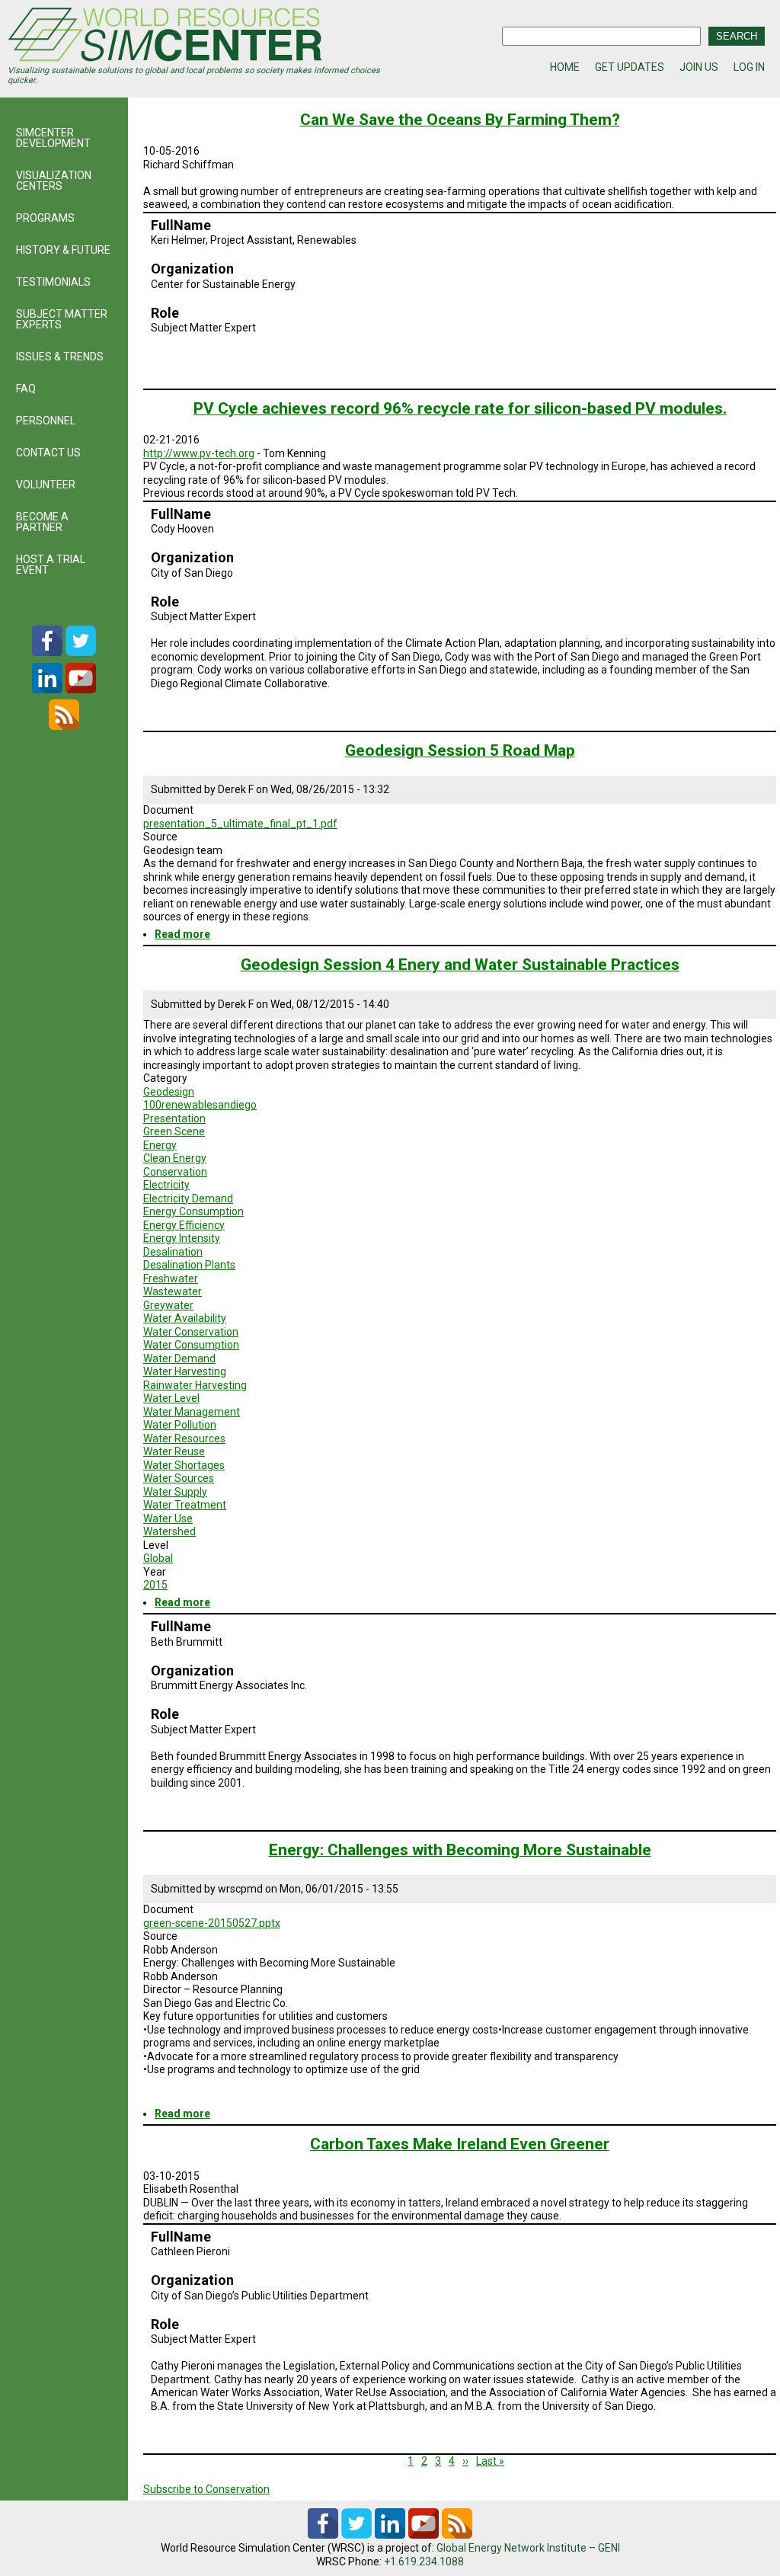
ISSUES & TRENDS (60, 357)
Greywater (168, 1305)
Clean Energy (175, 1158)
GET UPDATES (630, 67)
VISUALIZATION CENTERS (54, 181)
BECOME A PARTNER (42, 522)
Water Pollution (180, 1425)
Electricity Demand (188, 1198)
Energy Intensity (182, 1238)
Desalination (173, 1252)
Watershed (169, 1531)
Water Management (192, 1412)
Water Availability (185, 1318)
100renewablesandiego (200, 1105)
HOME (565, 67)
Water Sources (179, 1478)
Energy (160, 1145)
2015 (155, 1585)
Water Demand (179, 1358)
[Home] (199, 37)
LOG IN (749, 67)
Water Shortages (184, 1465)
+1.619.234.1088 (424, 2562)
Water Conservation (191, 1332)
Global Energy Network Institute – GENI (528, 2548)
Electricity (166, 1185)
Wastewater (173, 1291)
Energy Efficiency (184, 1225)
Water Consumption (191, 1345)
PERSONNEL (46, 421)
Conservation (175, 1172)
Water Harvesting (185, 1371)
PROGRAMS (45, 218)
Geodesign (169, 1092)
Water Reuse (174, 1451)
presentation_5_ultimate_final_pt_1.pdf (240, 824)
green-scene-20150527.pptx (212, 1923)
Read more (182, 934)
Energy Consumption (193, 1211)
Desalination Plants (189, 1265)
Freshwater (171, 1278)
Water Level (171, 1398)
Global (158, 1558)
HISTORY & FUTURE (63, 250)
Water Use (168, 1518)
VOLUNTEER (46, 485)
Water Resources (184, 1438)
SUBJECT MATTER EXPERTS (62, 319)
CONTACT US (48, 453)
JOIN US (699, 67)
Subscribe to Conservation (206, 2489)
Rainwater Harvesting (195, 1385)
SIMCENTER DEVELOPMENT (53, 138)
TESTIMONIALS (53, 282)
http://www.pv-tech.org (199, 453)
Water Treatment (185, 1505)
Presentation (174, 1118)
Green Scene (174, 1131)
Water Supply (175, 1492)
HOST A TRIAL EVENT (51, 565)
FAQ (26, 389)
